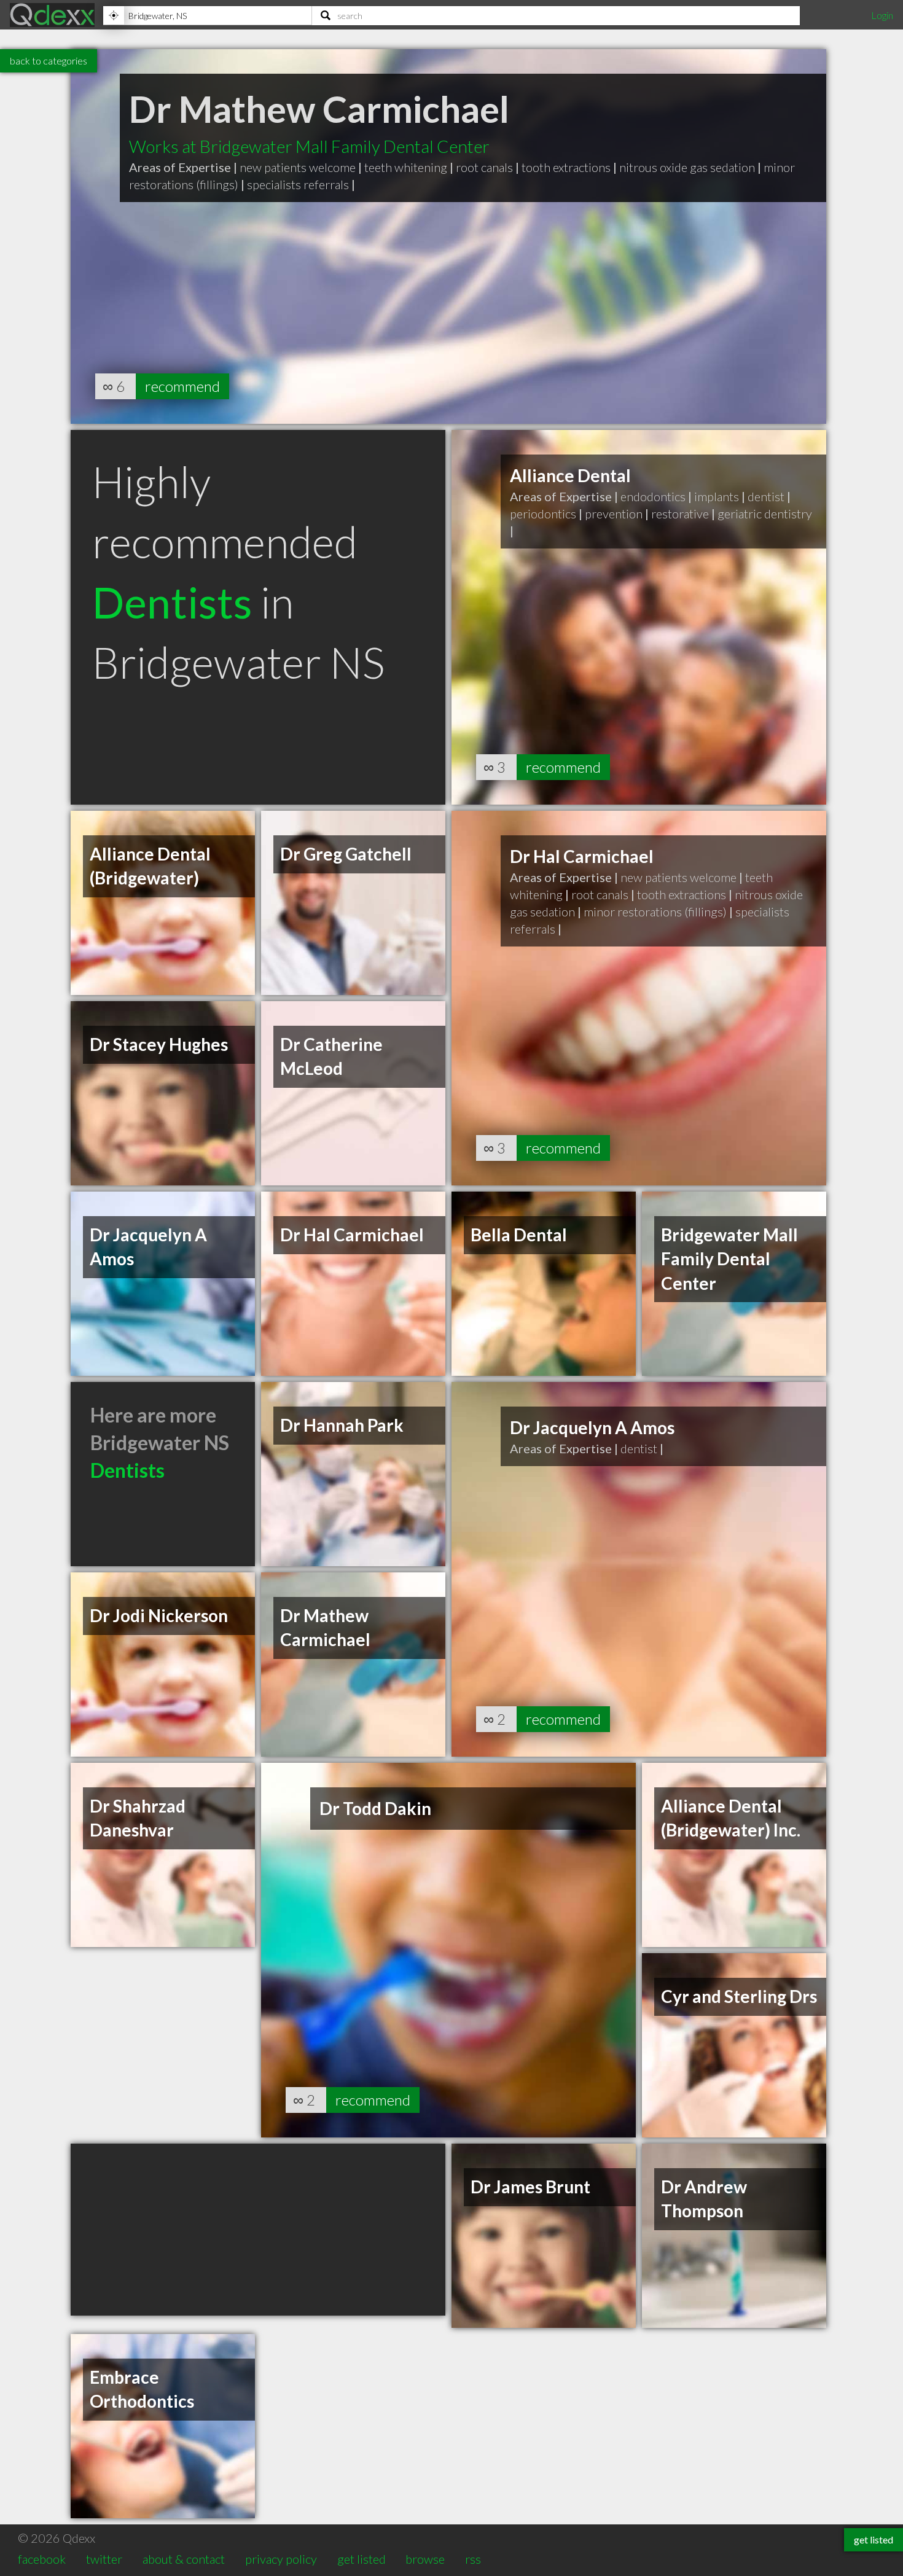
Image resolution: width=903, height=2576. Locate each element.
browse (425, 2559)
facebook (42, 2559)
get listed (362, 2559)
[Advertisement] (258, 2230)
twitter (104, 2559)
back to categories (49, 60)
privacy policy (281, 2559)
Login (882, 15)
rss (473, 2559)
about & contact (184, 2559)
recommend (182, 386)
